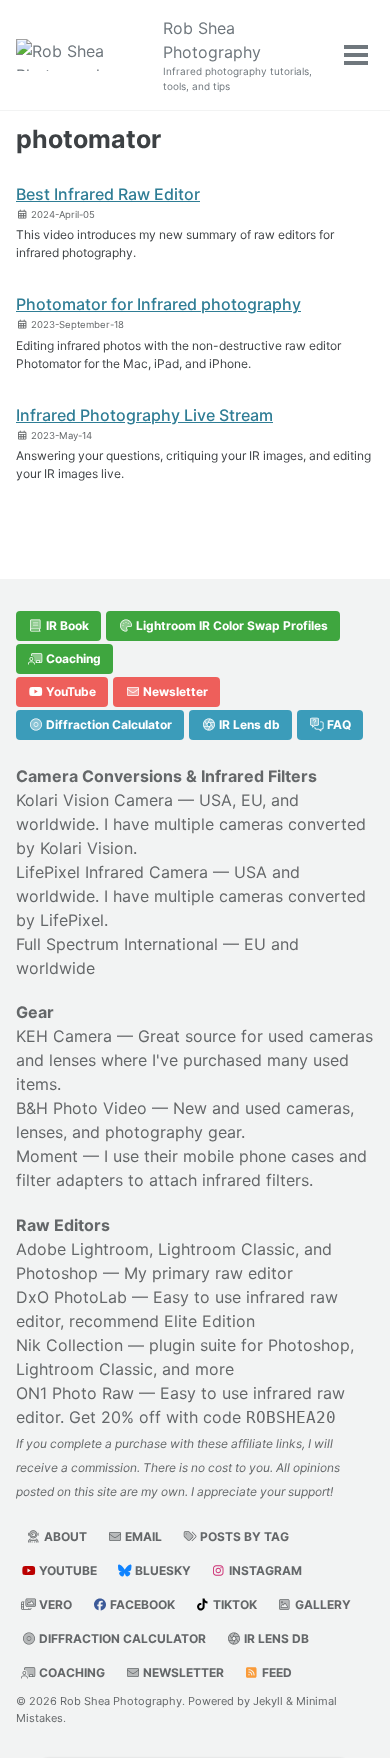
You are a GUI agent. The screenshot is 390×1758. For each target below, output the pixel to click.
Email (142, 1536)
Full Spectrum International (117, 944)
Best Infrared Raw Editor (108, 194)
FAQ (337, 724)
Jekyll (268, 1701)
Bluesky (161, 1570)
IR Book (66, 625)
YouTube (69, 691)
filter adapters (69, 1180)
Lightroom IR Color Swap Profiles (230, 625)
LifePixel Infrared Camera (112, 872)
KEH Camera (64, 1036)
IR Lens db (248, 724)
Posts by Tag (243, 1536)
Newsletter (174, 691)
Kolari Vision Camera (94, 800)
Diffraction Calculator (107, 724)
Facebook (141, 1604)
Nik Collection (69, 1345)
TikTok (233, 1604)
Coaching (72, 658)
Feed (275, 1672)
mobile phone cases (258, 1156)
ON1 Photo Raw (75, 1393)
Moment (47, 1156)
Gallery (321, 1604)
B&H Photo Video (81, 1108)
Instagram (264, 1570)
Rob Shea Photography (237, 55)
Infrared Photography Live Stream (144, 415)
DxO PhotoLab (71, 1297)
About (64, 1536)
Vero (54, 1604)
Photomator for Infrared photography (158, 304)
